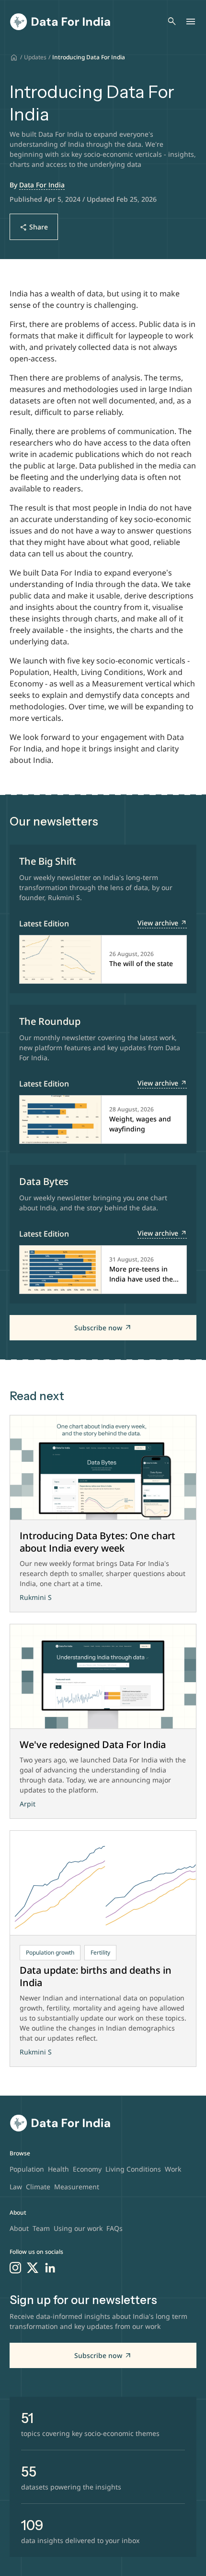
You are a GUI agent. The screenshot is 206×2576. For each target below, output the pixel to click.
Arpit (28, 1804)
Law (16, 2187)
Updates (35, 57)
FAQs (114, 2228)
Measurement (77, 2187)
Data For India (42, 185)
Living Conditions (133, 2169)
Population (27, 2169)
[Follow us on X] (33, 2268)
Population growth (50, 1952)
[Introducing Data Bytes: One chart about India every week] (103, 1468)
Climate (38, 2187)
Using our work (78, 2228)
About (19, 2228)
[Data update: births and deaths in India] (103, 1883)
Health (58, 2169)
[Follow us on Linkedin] (50, 2268)
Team (41, 2228)
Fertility (100, 1952)
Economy (87, 2169)
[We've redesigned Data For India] (103, 1677)
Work (173, 2169)
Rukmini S (36, 1597)
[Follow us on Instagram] (15, 2268)
